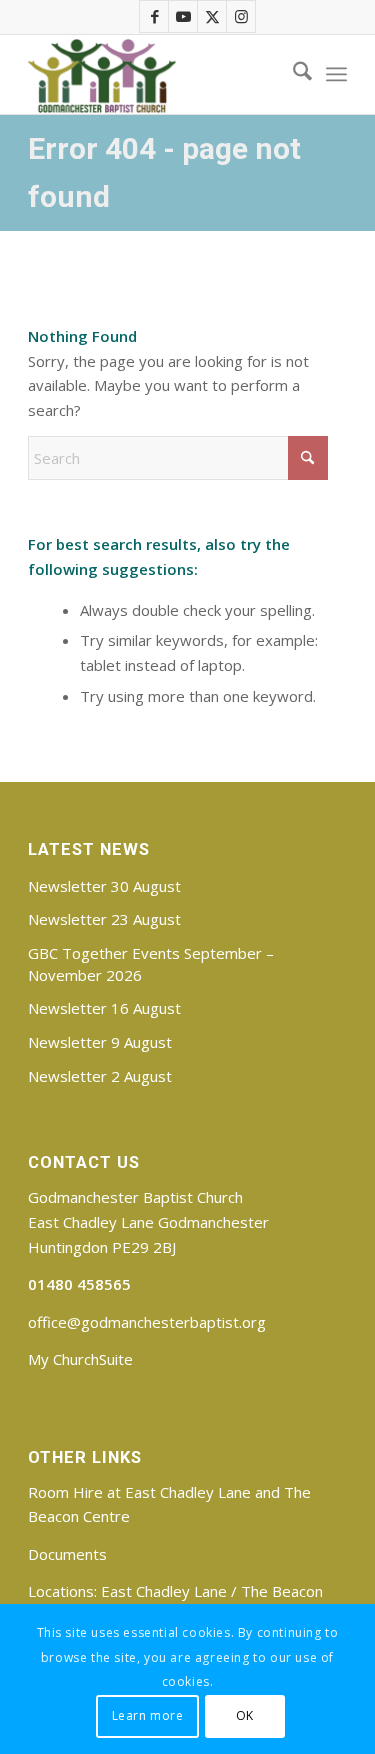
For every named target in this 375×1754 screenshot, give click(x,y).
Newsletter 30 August (104, 886)
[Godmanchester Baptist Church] (155, 74)
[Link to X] (213, 16)
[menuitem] (292, 74)
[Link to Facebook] (155, 16)
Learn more (148, 1715)
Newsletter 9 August (100, 1042)
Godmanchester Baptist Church (135, 1197)
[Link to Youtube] (184, 16)
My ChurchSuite (80, 1359)
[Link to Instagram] (242, 16)
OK (245, 1715)
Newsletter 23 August (104, 919)
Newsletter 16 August (104, 1008)
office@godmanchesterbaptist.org (147, 1322)
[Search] (292, 74)
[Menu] (336, 74)
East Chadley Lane (164, 1591)
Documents (67, 1554)
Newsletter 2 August (100, 1076)
